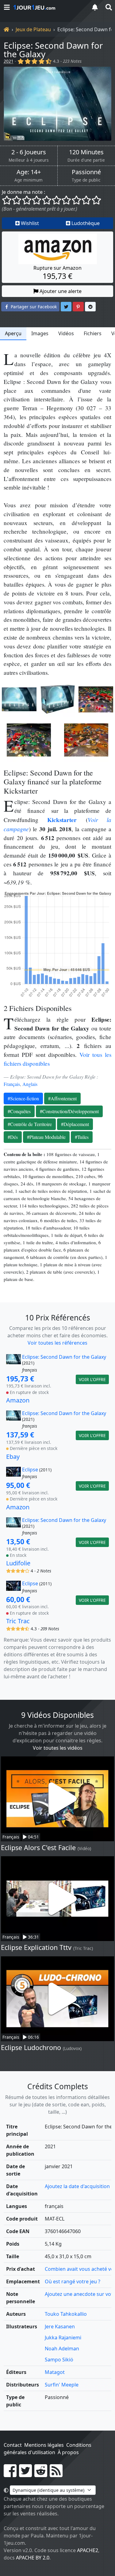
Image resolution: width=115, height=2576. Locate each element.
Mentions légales (44, 2445)
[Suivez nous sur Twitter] (25, 2474)
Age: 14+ (29, 172)
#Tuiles (82, 1137)
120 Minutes (86, 152)
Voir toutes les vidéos (58, 1748)
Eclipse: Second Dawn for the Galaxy (53, 50)
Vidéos (66, 333)
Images (40, 333)
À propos (68, 2452)
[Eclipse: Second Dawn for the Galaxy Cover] (19, 699)
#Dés (13, 1137)
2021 (9, 61)
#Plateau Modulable (46, 1137)
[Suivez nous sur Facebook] (10, 2474)
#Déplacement (75, 1124)
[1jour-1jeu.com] (48, 7)
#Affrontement (62, 1098)
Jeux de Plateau (33, 29)
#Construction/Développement (69, 1111)
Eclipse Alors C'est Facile (38, 1848)
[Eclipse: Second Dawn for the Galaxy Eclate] (96, 699)
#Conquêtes (19, 1111)
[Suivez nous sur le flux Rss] (56, 2474)
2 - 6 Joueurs (29, 152)
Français (12, 1084)
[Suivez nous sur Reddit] (41, 2474)
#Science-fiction (23, 1098)
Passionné (86, 172)
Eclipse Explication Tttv (36, 1947)
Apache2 (88, 2550)
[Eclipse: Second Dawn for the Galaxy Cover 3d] (57, 699)
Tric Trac (18, 1621)
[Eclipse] (13, 1473)
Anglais (30, 1084)
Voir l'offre (92, 1379)
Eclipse (30, 1470)
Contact (13, 2445)
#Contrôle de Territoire (30, 1124)
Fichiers (93, 333)
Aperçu (13, 333)
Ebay (13, 1457)
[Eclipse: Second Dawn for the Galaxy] (57, 104)
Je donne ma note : (23, 192)
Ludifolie (18, 1563)
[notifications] (95, 7)
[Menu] (7, 7)
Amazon (18, 1400)
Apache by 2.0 (33, 2558)
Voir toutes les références (57, 1343)
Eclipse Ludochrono (31, 2047)
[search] (108, 7)
